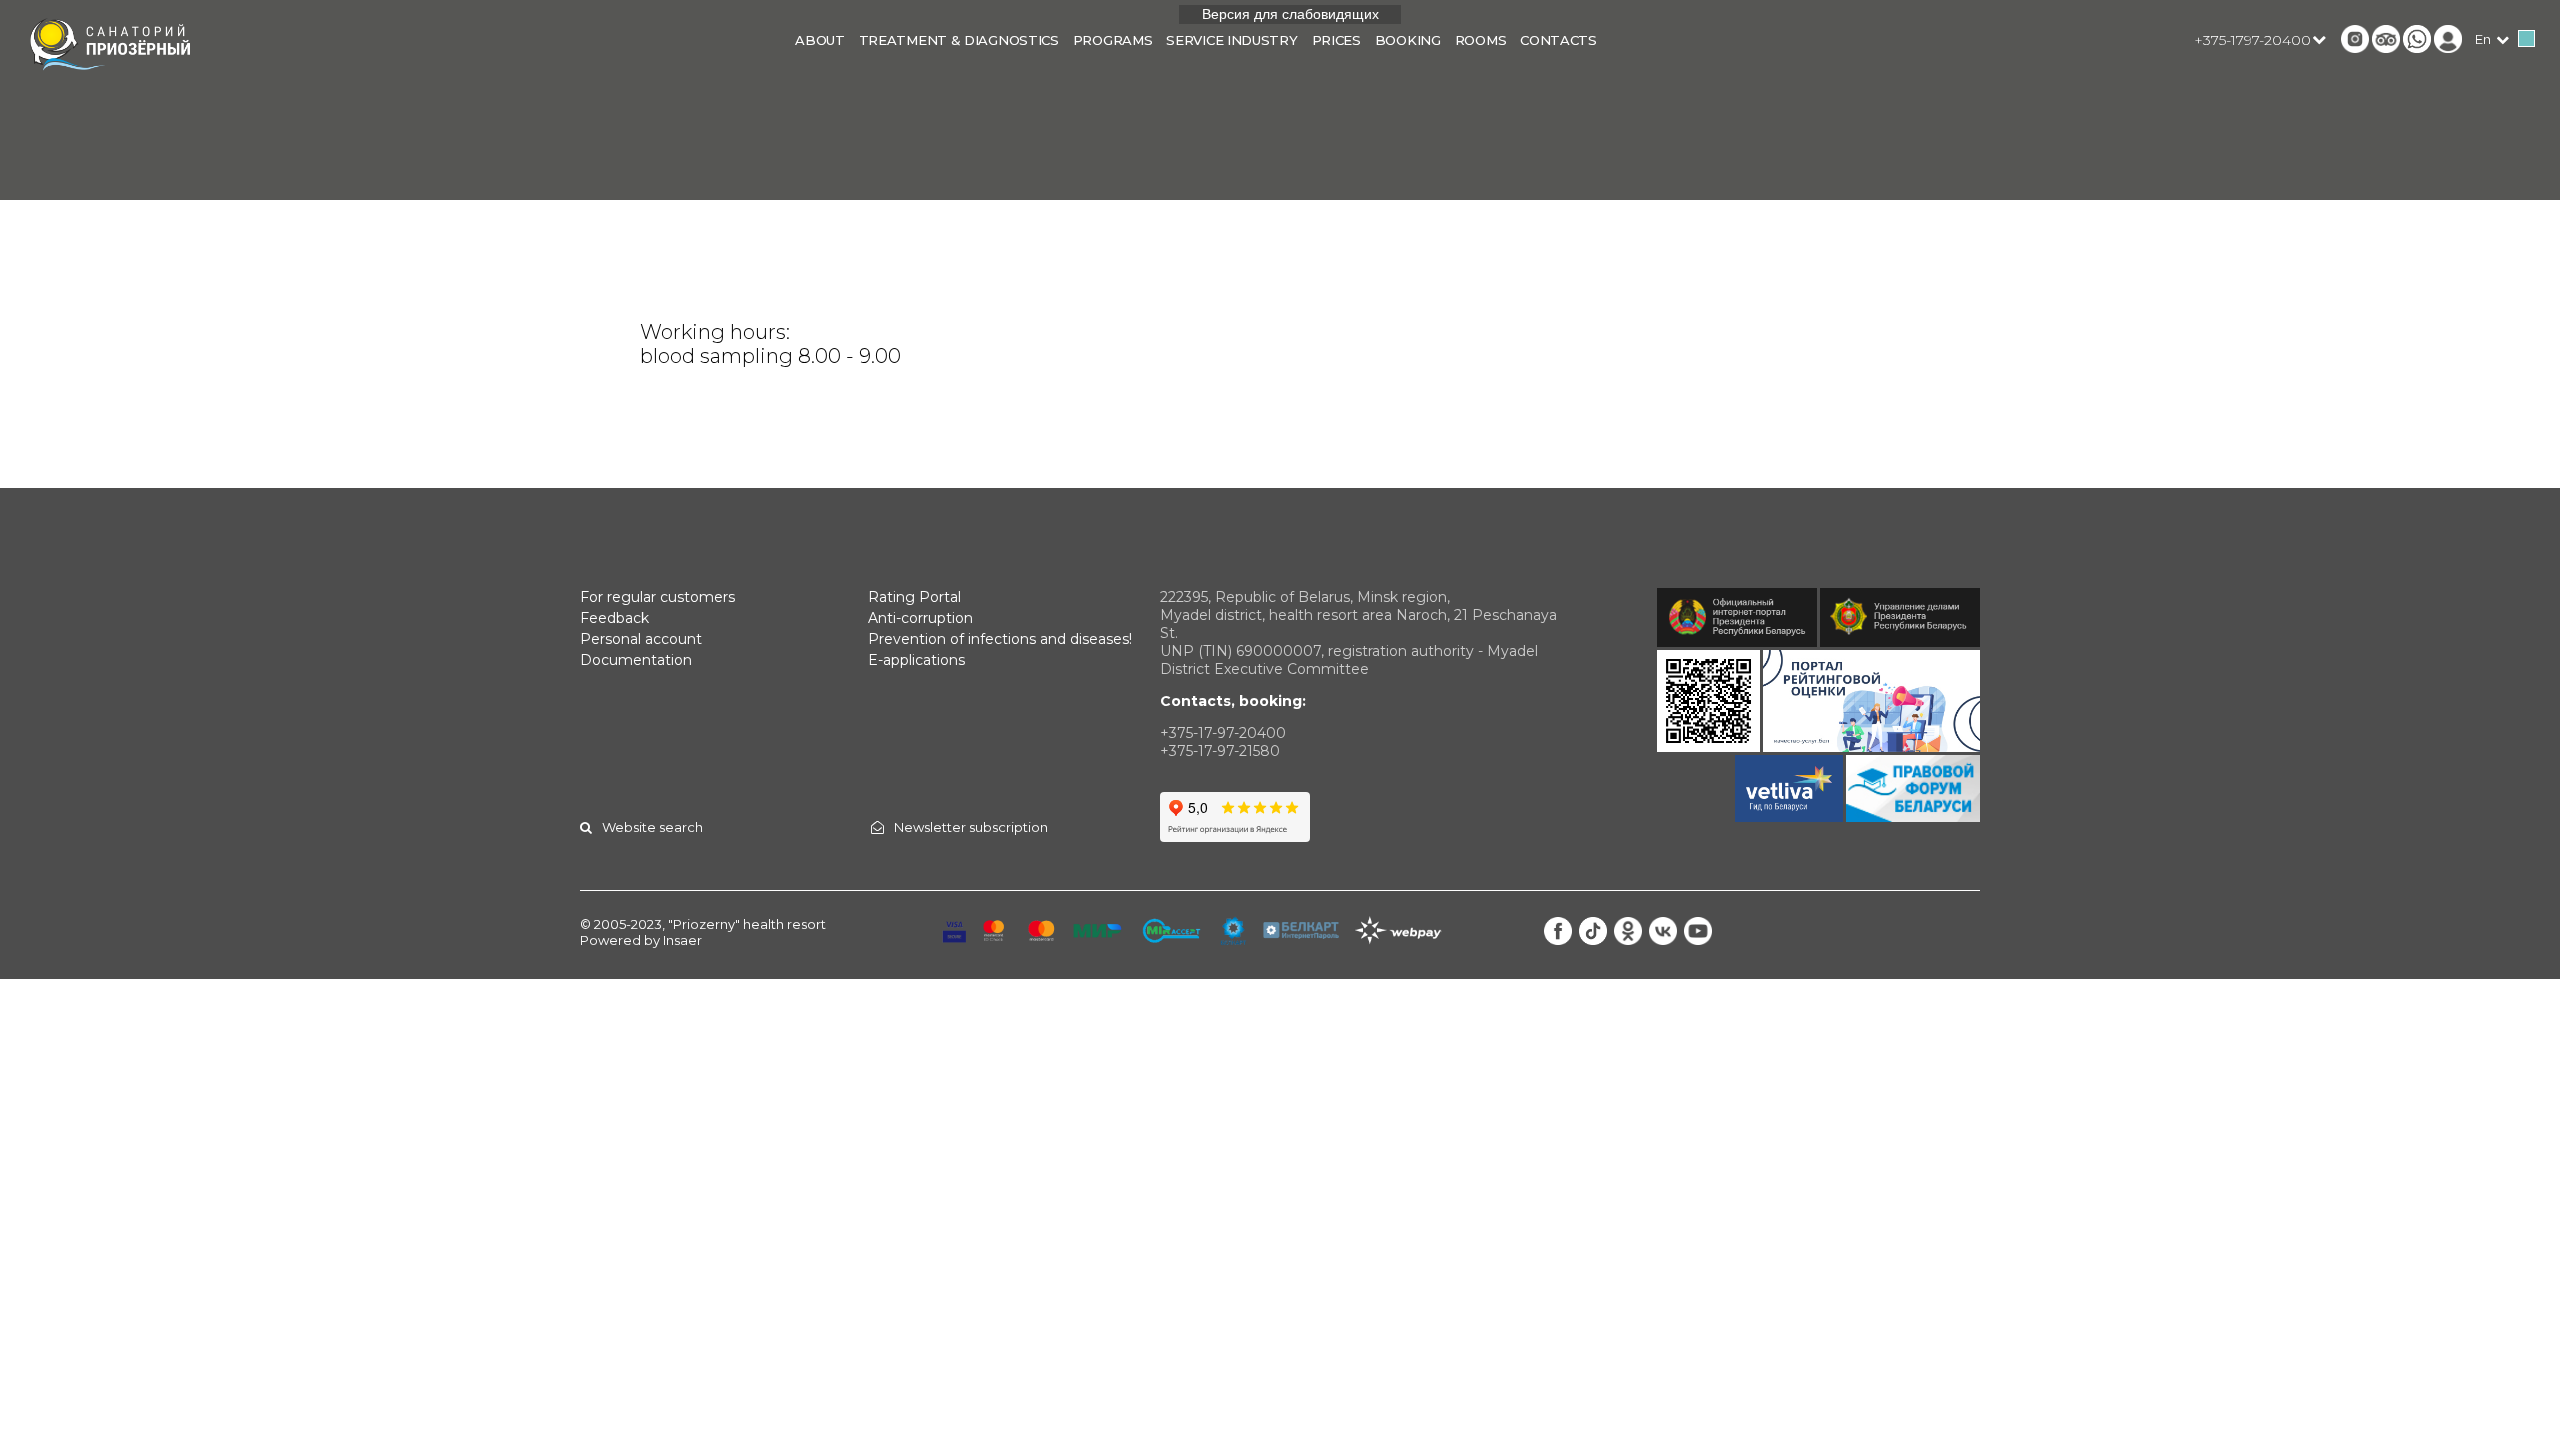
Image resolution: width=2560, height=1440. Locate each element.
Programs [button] (1113, 40)
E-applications (916, 660)
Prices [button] (1336, 40)
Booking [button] (1408, 40)
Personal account (641, 639)
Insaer (682, 940)
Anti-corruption (920, 618)
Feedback (614, 618)
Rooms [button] (1481, 40)
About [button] (820, 40)
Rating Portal (914, 597)
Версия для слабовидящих (1290, 14)
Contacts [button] (1558, 40)
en (2483, 39)
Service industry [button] (1231, 40)
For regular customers (657, 597)
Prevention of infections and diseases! (1000, 639)
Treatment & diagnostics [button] (959, 40)
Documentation (636, 660)
